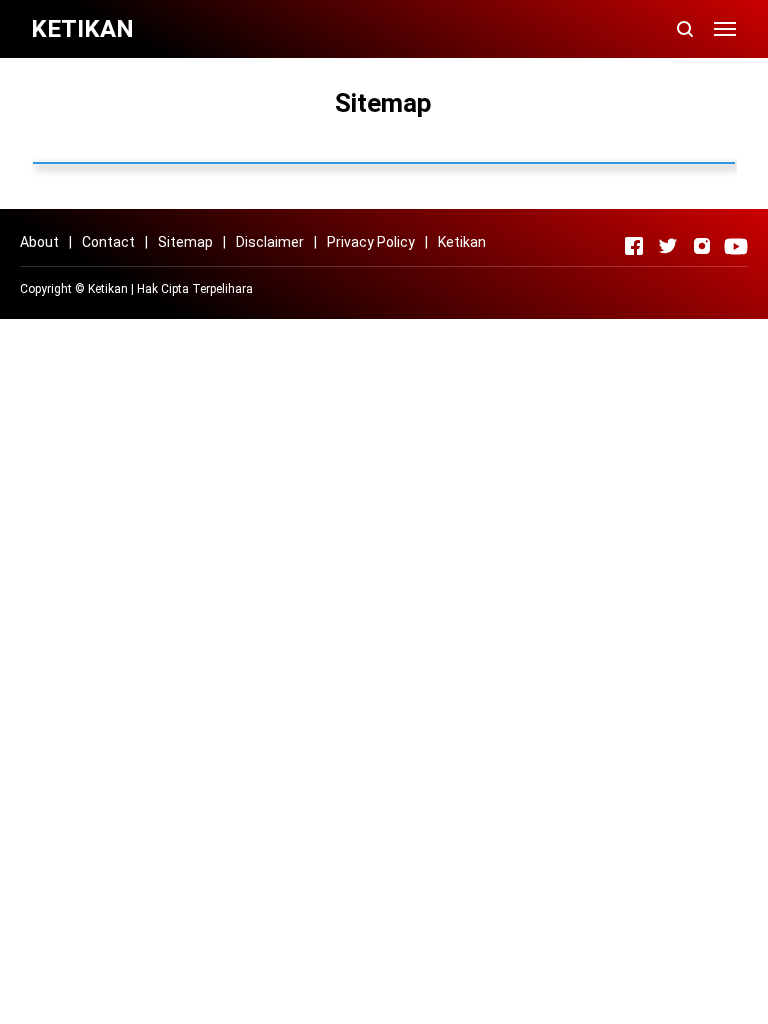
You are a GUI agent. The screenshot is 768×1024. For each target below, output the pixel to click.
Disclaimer (270, 242)
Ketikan (462, 242)
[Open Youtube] (736, 246)
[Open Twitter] (668, 246)
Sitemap (185, 242)
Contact (108, 242)
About (39, 242)
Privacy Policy (371, 242)
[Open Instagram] (702, 246)
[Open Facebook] (634, 246)
